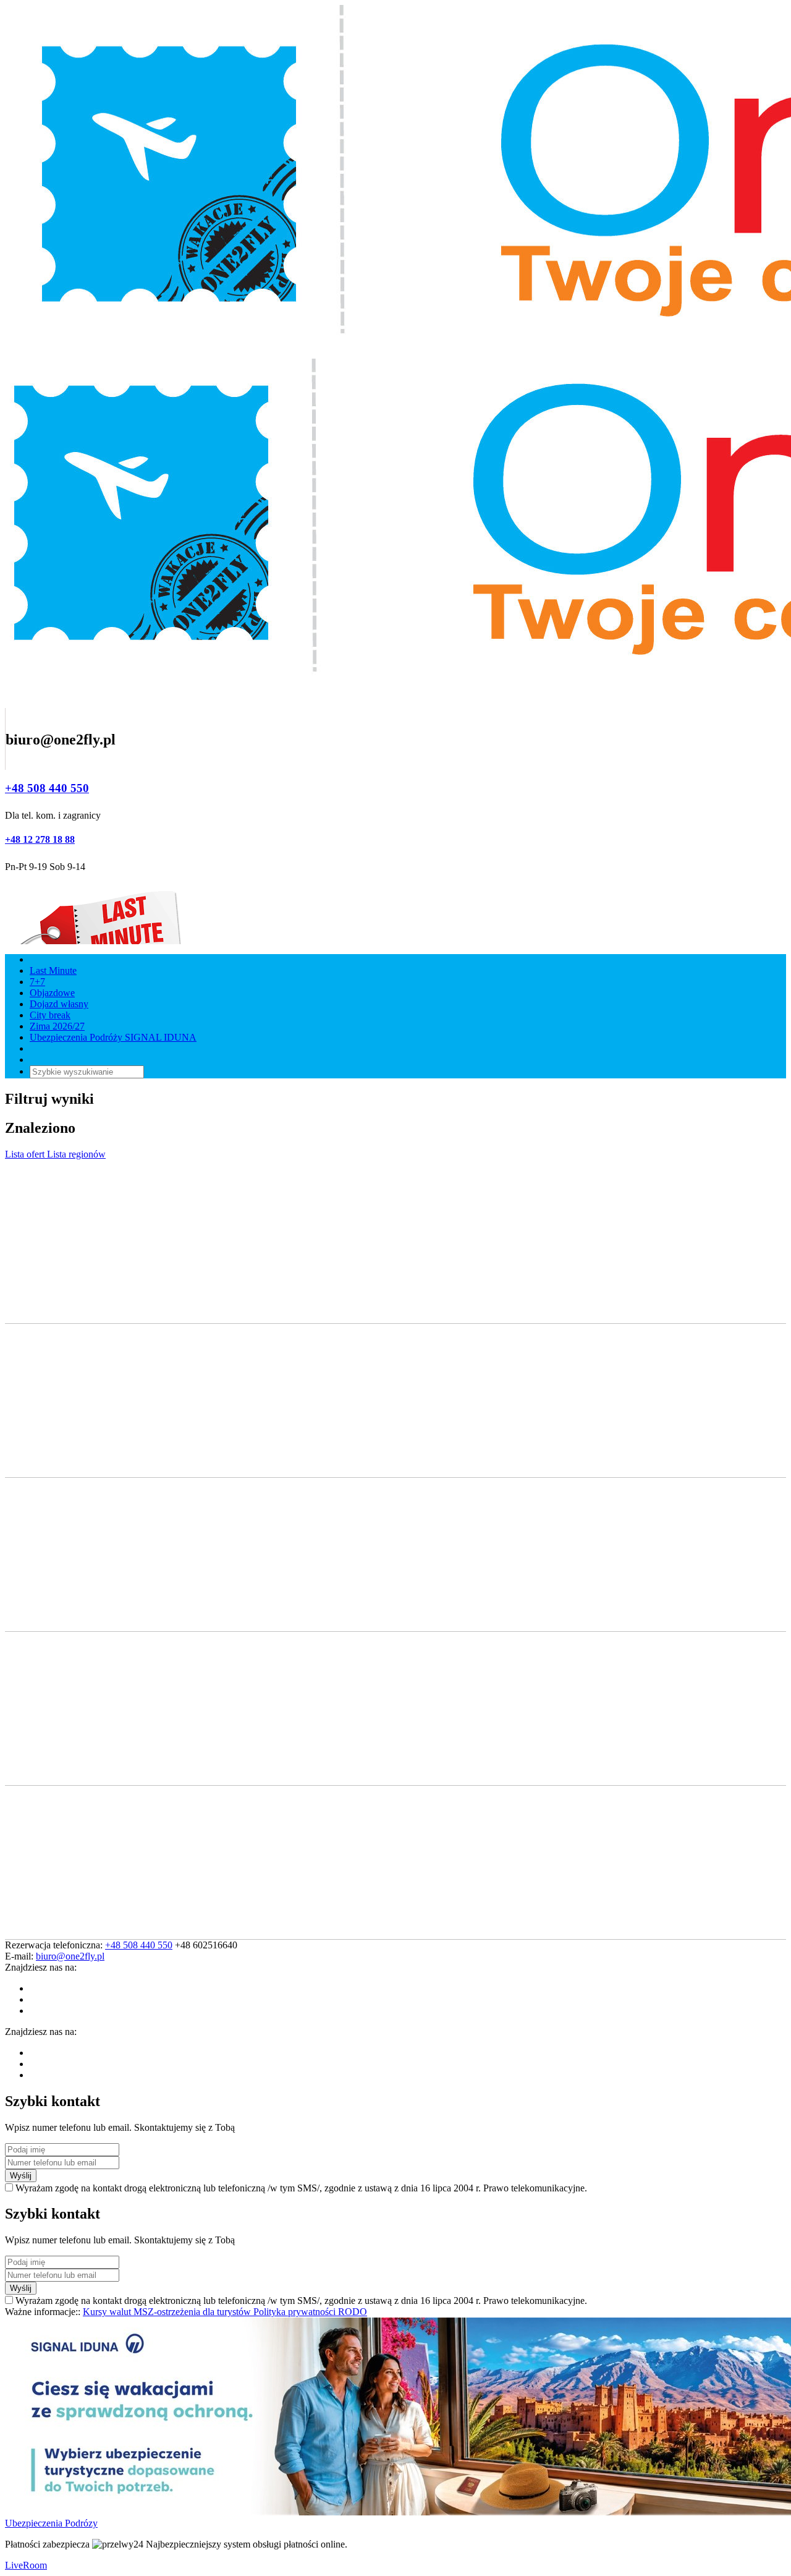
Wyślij (21, 2176)
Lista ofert (26, 1154)
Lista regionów (76, 1154)
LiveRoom (26, 2565)
